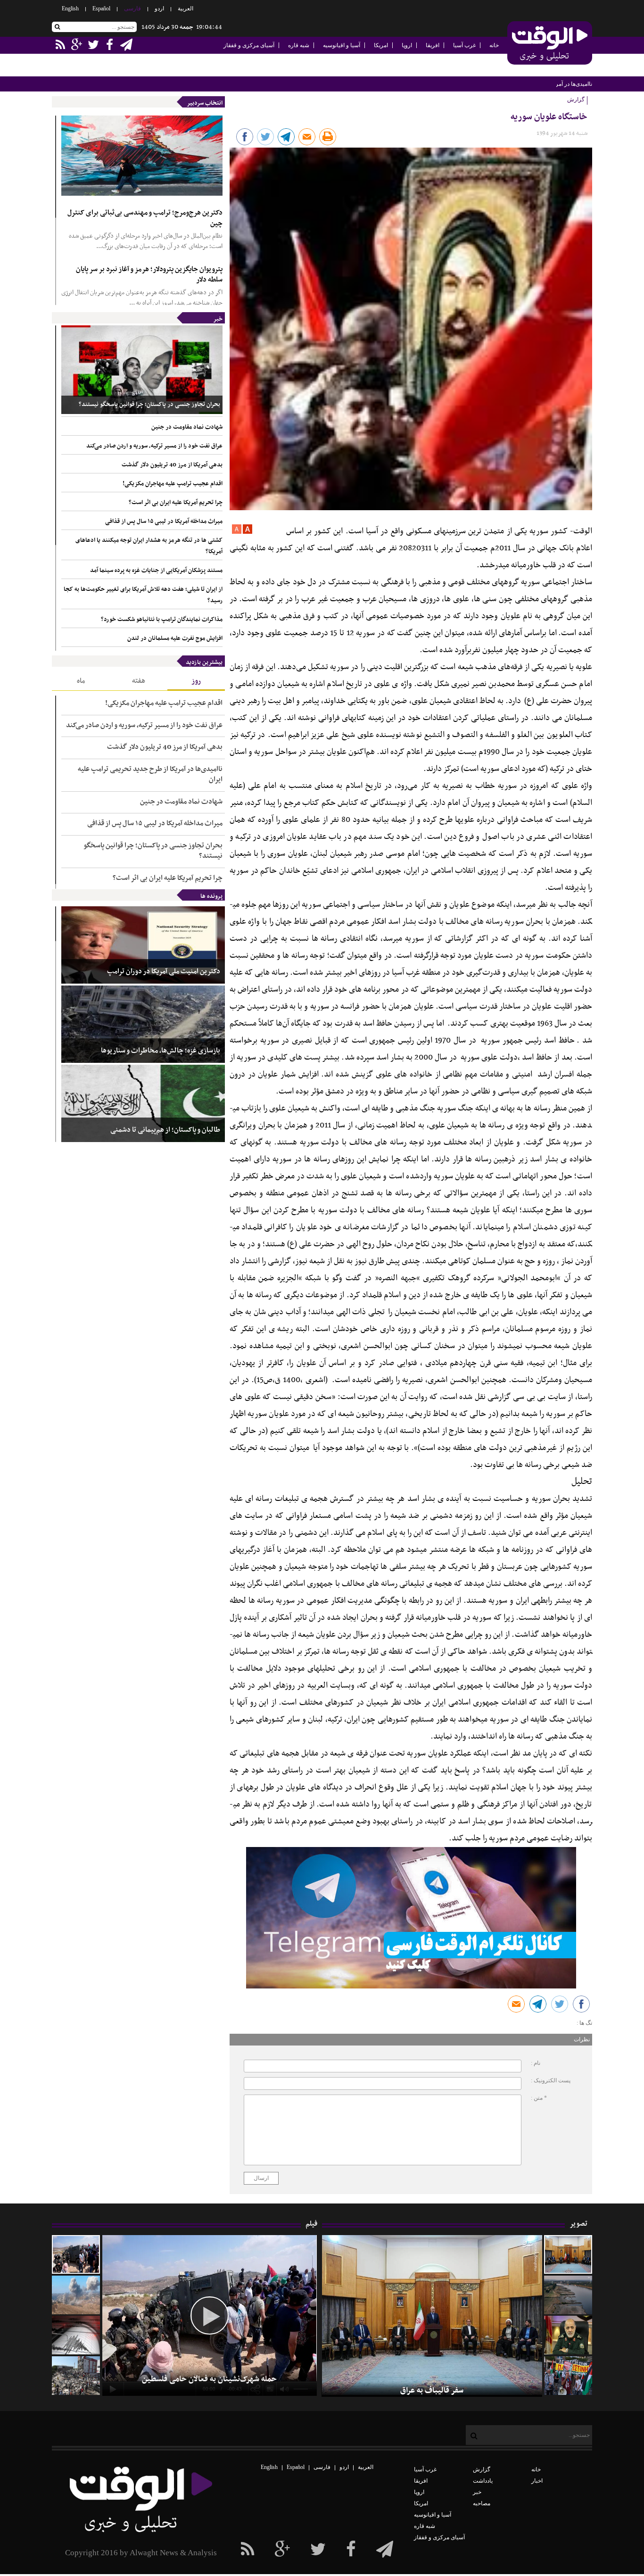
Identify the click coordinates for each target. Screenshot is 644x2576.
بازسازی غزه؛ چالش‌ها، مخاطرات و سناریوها (161, 1051)
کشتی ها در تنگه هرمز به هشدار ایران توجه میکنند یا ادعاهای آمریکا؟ (149, 546)
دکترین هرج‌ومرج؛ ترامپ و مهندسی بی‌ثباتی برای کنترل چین (145, 218)
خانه (494, 45)
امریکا (381, 45)
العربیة (186, 8)
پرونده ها (211, 896)
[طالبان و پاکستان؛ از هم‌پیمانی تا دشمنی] (143, 1103)
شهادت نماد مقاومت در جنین (187, 427)
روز (196, 681)
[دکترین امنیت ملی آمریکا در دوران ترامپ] (143, 945)
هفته (139, 681)
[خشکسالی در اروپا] (568, 2295)
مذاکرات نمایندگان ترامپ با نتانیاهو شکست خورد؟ (162, 620)
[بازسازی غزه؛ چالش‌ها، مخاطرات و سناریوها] (143, 1024)
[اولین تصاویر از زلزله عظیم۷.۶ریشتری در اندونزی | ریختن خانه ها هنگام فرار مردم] (76, 2335)
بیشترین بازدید (204, 663)
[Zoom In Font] (247, 532)
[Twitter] (318, 2550)
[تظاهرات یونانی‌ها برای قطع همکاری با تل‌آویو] (568, 2376)
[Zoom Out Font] (237, 532)
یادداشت (483, 2481)
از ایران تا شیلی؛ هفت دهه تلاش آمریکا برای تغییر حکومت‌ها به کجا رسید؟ (143, 595)
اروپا (407, 45)
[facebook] (385, 2550)
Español (101, 8)
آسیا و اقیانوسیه (342, 45)
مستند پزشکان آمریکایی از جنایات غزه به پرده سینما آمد (156, 571)
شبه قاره (299, 45)
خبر (218, 319)
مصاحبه (482, 2503)
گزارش (482, 2469)
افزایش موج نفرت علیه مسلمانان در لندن (175, 638)
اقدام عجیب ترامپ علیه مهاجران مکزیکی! (173, 484)
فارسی (132, 8)
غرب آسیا (464, 45)
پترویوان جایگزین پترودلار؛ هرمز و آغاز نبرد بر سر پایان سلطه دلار (149, 275)
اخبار (537, 2481)
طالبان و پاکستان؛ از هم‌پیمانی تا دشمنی (165, 1130)
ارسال (261, 2178)
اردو (159, 8)
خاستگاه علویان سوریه (549, 117)
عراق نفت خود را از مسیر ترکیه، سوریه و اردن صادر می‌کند (154, 446)
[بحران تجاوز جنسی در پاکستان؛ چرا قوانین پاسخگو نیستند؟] (142, 370)
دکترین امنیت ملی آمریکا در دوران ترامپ (164, 972)
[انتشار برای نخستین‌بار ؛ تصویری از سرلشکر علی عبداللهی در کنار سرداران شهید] (568, 2335)
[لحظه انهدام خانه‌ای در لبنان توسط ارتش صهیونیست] (76, 2295)
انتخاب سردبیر (205, 103)
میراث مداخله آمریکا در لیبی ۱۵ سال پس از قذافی (164, 522)
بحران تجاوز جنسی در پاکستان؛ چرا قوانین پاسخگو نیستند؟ (149, 405)
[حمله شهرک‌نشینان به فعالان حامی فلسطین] (76, 2254)
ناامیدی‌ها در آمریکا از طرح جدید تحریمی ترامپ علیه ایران (525, 84)
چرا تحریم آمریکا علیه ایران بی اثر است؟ (176, 503)
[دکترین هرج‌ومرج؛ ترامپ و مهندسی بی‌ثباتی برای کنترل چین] (142, 156)
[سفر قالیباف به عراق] (568, 2254)
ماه (81, 681)
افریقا (433, 45)
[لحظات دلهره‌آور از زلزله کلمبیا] (76, 2376)
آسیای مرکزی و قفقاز (249, 45)
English (70, 8)
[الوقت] (550, 44)
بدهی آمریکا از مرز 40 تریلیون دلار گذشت (172, 465)
